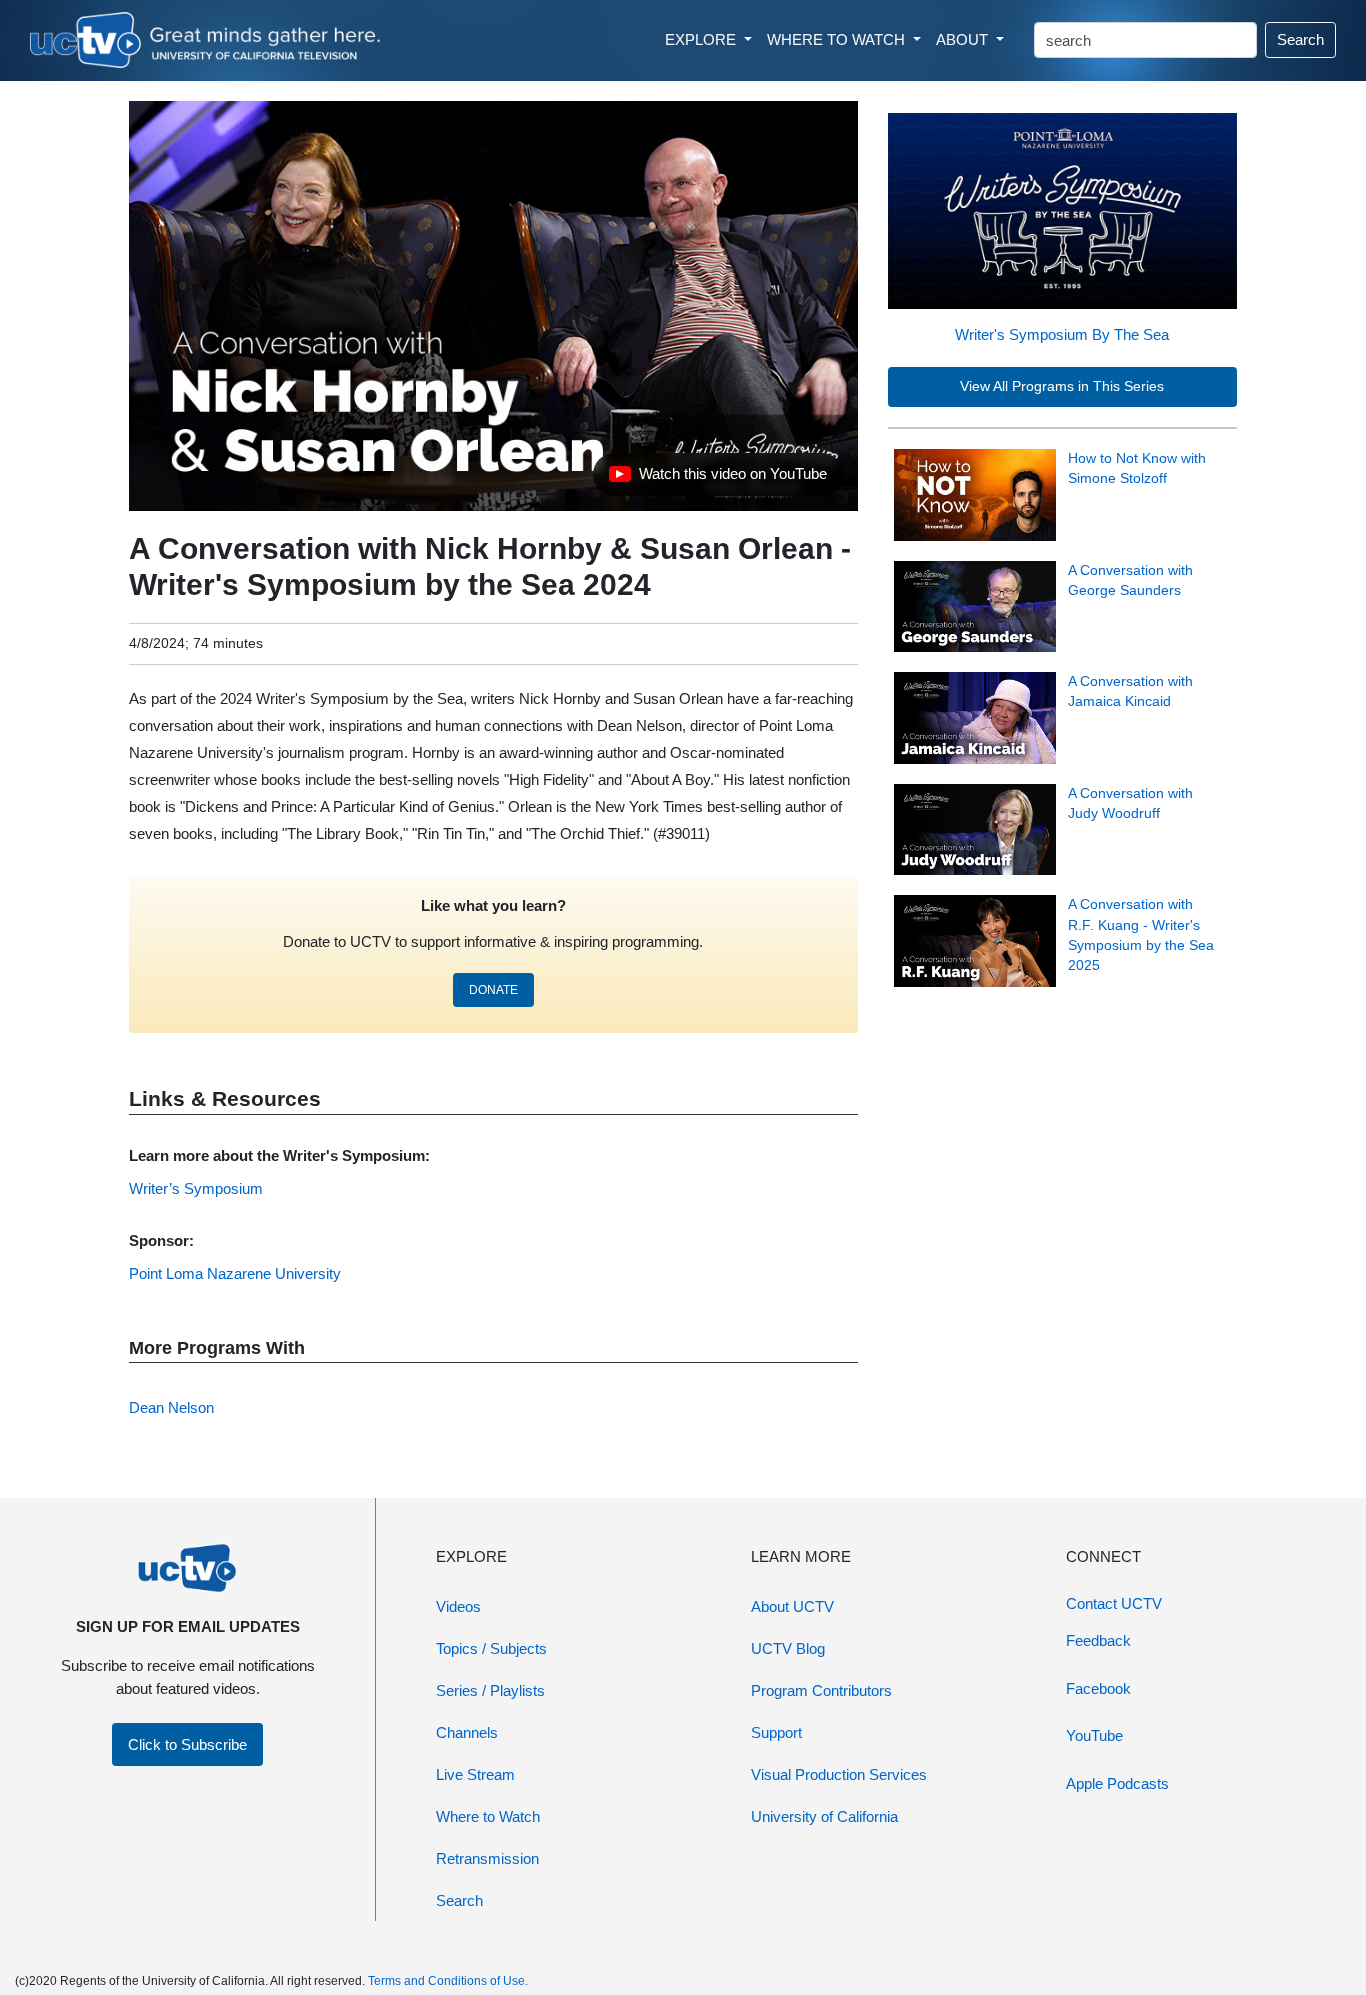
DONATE (493, 990)
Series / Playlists (490, 1690)
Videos (458, 1606)
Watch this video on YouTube (717, 479)
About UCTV (792, 1606)
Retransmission (487, 1858)
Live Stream (475, 1774)
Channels (467, 1732)
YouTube (1094, 1735)
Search (1300, 39)
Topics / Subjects (491, 1648)
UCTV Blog (788, 1648)
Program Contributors (821, 1690)
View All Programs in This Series (1062, 386)
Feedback (1098, 1640)
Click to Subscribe (187, 1744)
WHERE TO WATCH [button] (838, 39)
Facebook (1098, 1688)
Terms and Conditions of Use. (448, 1981)
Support (776, 1732)
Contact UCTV (1114, 1603)
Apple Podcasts (1117, 1783)
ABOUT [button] (964, 39)
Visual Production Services (839, 1774)
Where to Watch (488, 1816)
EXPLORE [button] (702, 39)
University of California (824, 1816)
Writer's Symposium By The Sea (1062, 334)
